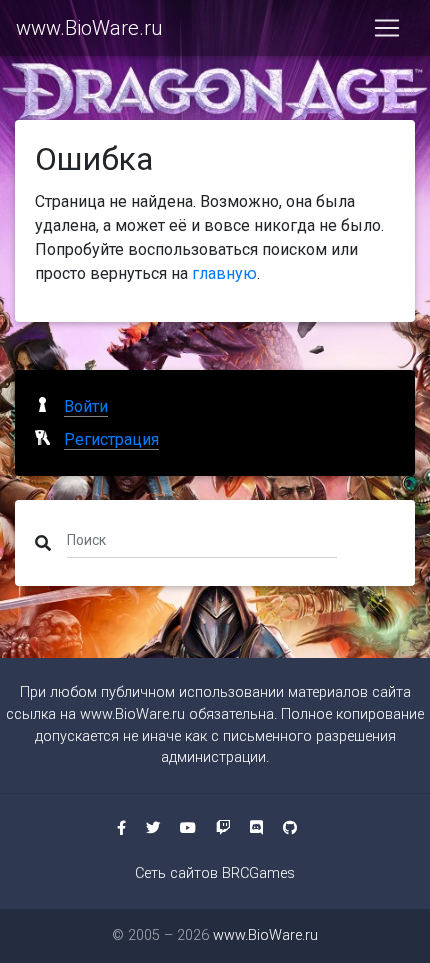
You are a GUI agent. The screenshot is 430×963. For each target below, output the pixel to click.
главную (224, 273)
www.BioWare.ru (89, 28)
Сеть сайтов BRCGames (215, 873)
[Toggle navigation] (387, 28)
